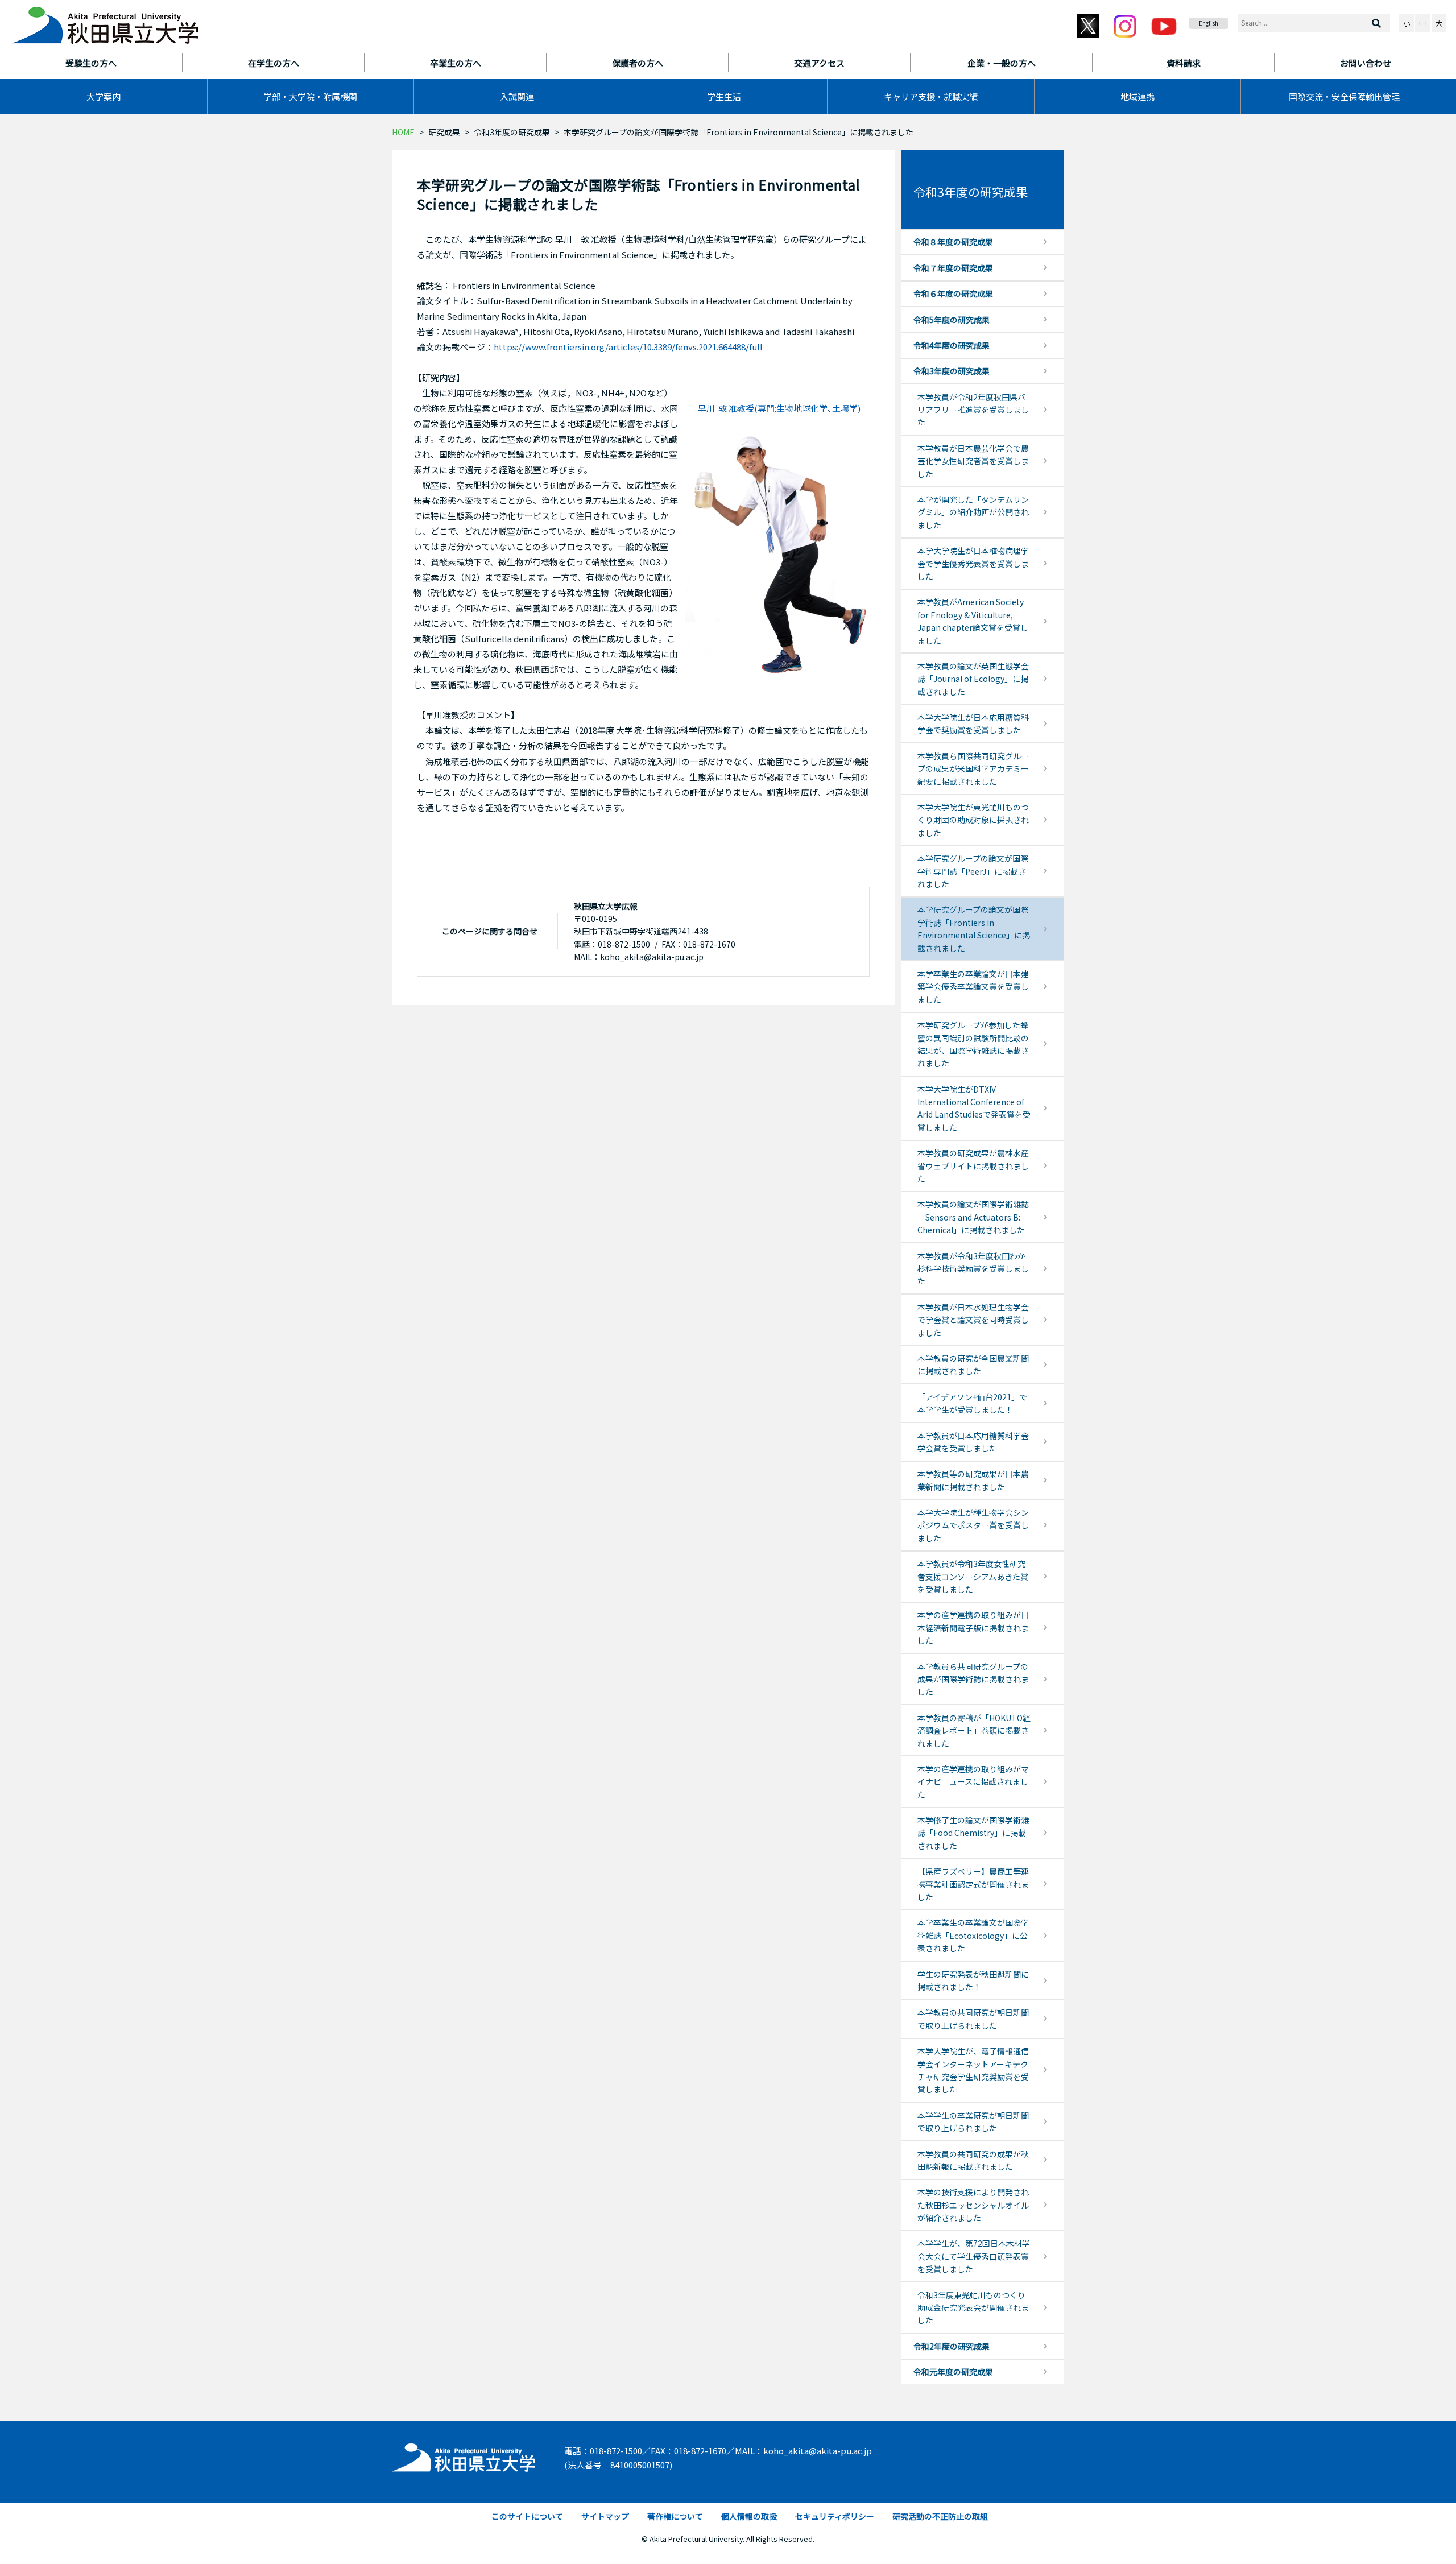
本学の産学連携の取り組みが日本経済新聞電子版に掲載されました (973, 1628)
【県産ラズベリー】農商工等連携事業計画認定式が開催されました (973, 1884)
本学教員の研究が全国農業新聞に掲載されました (973, 1364)
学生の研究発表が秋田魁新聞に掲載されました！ (973, 1980)
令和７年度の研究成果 (953, 268)
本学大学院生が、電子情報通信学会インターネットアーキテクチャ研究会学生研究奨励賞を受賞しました (973, 2070)
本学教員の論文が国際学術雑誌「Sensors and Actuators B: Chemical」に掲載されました (973, 1217)
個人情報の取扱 (749, 2516)
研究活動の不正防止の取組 (940, 2516)
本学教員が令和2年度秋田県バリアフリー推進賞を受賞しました (973, 410)
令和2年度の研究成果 (952, 2346)
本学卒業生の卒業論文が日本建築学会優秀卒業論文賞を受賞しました (973, 987)
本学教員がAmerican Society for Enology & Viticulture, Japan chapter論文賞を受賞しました (973, 621)
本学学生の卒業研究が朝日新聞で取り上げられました (973, 2121)
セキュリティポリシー (835, 2516)
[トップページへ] (464, 2455)
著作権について (675, 2516)
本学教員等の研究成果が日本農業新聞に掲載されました (973, 1480)
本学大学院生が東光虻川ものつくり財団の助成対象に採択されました (973, 820)
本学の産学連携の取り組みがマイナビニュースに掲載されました (973, 1782)
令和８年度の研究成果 (953, 242)
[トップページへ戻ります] (105, 22)
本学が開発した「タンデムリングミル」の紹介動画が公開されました (973, 512)
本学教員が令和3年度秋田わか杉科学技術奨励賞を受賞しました (973, 1269)
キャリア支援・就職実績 (931, 96)
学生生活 (724, 96)
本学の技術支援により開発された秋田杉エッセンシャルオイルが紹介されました (973, 2205)
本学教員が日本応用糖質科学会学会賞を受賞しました (973, 1442)
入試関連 (517, 96)
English (1209, 23)
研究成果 (444, 132)
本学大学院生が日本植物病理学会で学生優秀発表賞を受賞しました (973, 563)
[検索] (1376, 23)
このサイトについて (527, 2516)
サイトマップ (605, 2516)
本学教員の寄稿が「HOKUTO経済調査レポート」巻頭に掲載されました (974, 1730)
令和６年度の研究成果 (953, 293)
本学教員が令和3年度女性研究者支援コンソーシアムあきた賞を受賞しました (973, 1576)
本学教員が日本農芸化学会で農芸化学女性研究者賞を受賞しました (973, 461)
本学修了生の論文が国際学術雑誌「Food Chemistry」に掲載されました (973, 1833)
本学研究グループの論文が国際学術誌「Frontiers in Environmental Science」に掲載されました (974, 929)
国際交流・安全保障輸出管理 (1344, 96)
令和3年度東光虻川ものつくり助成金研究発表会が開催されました (973, 2308)
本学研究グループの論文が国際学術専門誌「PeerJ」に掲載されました (973, 871)
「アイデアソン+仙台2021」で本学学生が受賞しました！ (972, 1403)
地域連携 (1137, 96)
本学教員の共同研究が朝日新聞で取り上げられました (973, 2019)
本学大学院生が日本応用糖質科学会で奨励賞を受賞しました (973, 723)
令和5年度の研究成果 (952, 320)
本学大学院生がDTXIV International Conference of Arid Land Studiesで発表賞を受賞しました (974, 1108)
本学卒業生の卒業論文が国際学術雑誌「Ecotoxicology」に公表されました (973, 1935)
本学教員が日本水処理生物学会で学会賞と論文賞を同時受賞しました (973, 1320)
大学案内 (104, 96)
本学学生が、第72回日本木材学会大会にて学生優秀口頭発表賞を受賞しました (974, 2256)
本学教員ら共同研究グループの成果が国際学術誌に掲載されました (973, 1679)
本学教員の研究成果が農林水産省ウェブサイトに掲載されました (973, 1166)
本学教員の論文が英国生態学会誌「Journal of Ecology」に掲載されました (973, 679)
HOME (403, 132)
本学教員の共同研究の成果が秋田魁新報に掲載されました (973, 2160)
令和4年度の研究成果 (952, 345)
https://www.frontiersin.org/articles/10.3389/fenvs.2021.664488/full (628, 347)
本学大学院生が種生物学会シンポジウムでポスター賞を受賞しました (973, 1525)
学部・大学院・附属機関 (310, 96)
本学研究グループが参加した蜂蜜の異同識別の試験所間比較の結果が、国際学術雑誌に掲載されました (973, 1044)
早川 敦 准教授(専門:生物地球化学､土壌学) (779, 408)
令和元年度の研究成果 (953, 2372)
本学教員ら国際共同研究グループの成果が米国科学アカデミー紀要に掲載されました (973, 769)
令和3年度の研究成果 (512, 132)
